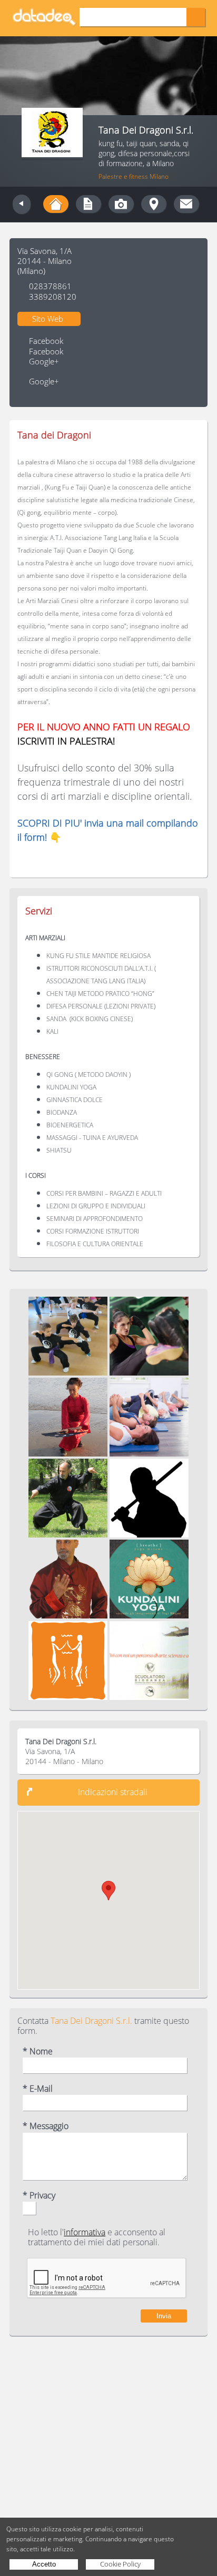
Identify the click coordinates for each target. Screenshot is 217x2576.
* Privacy (39, 2196)
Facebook (46, 341)
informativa (85, 2232)
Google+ (44, 362)
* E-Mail (38, 2089)
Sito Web (48, 319)
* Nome (38, 2051)
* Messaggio (46, 2126)
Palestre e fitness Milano (134, 176)
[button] (108, 1891)
